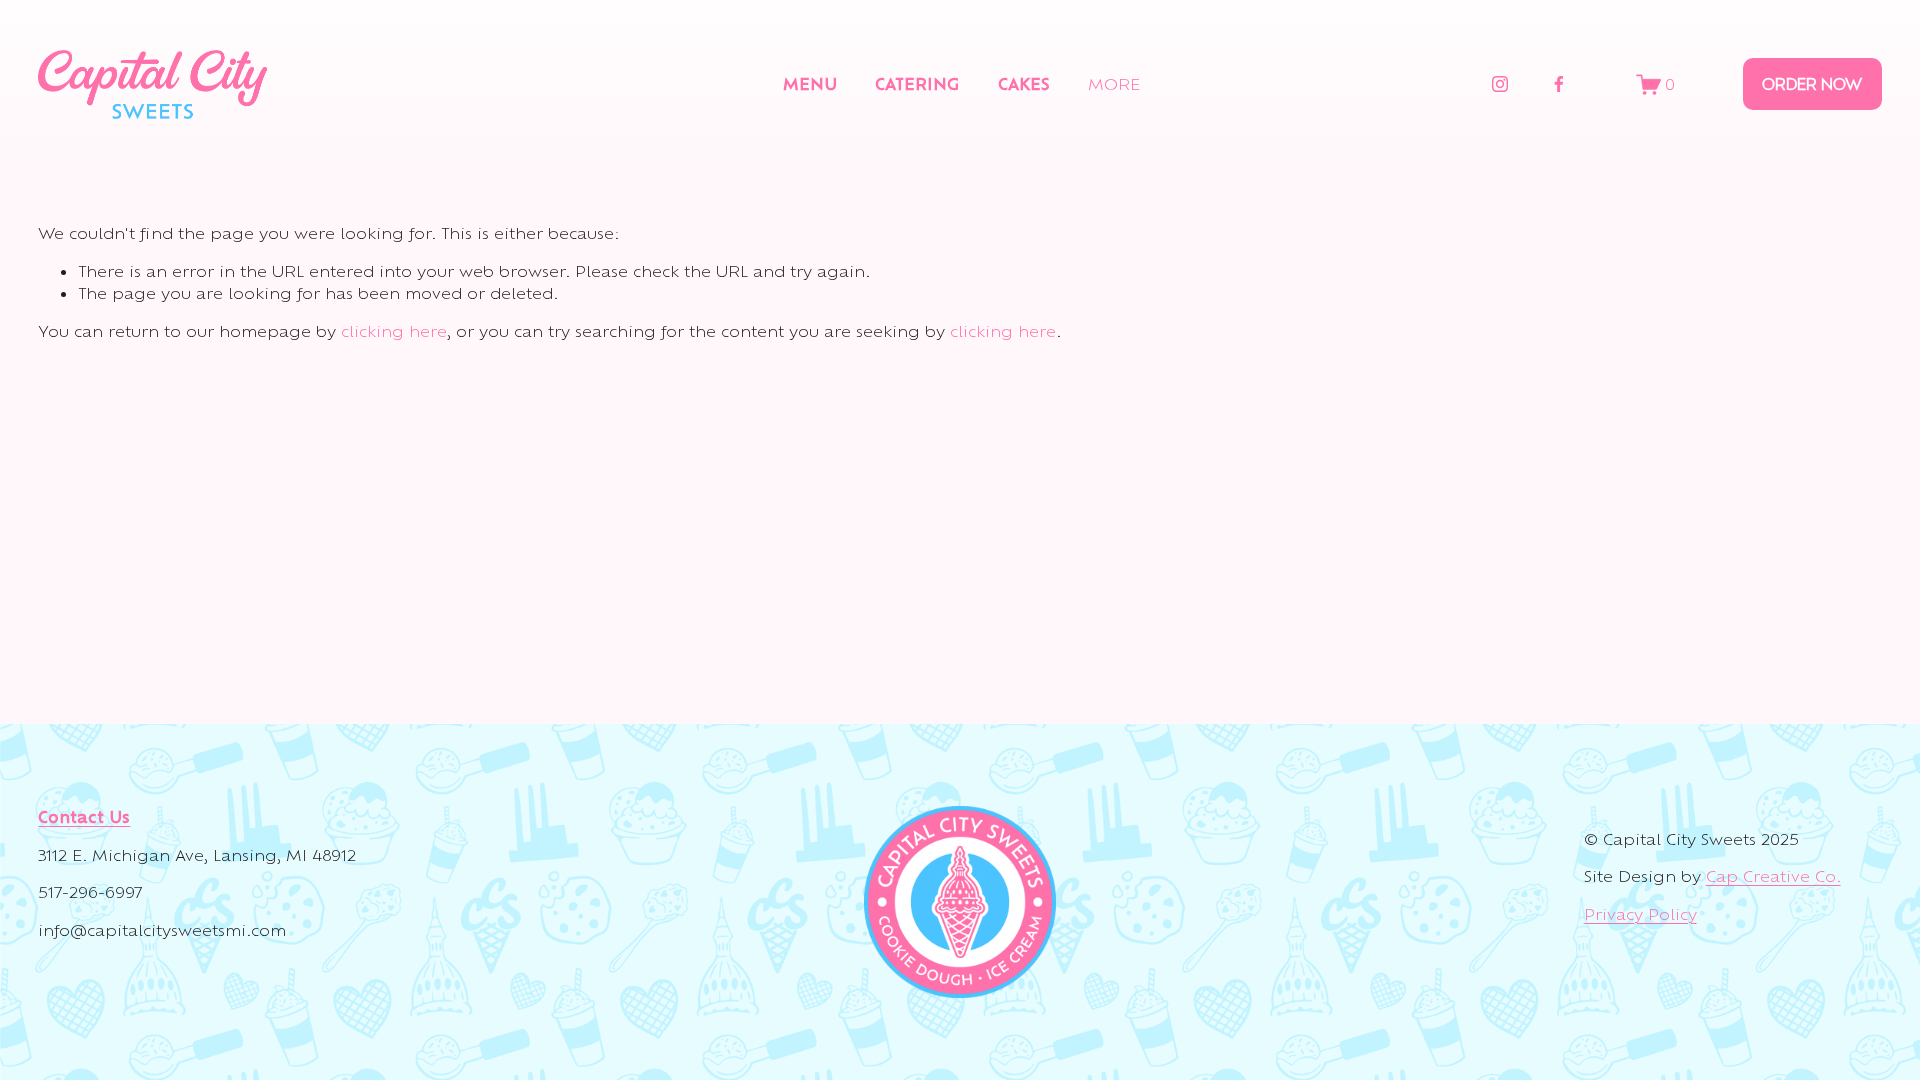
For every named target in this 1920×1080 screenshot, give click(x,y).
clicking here (394, 331)
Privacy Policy (1640, 914)
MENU (810, 84)
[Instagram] (1500, 84)
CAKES (1024, 84)
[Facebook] (1559, 84)
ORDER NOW (1812, 84)
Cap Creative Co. (1773, 876)
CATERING (917, 84)
